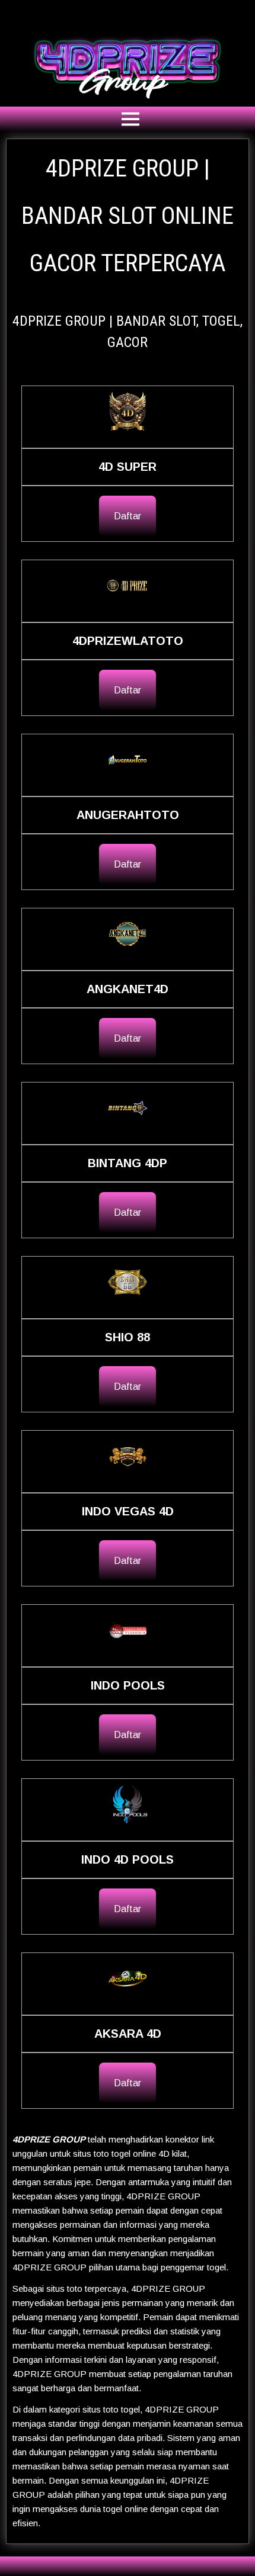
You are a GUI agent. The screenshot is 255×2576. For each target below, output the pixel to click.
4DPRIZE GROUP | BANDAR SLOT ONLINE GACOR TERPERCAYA (128, 216)
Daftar (128, 516)
